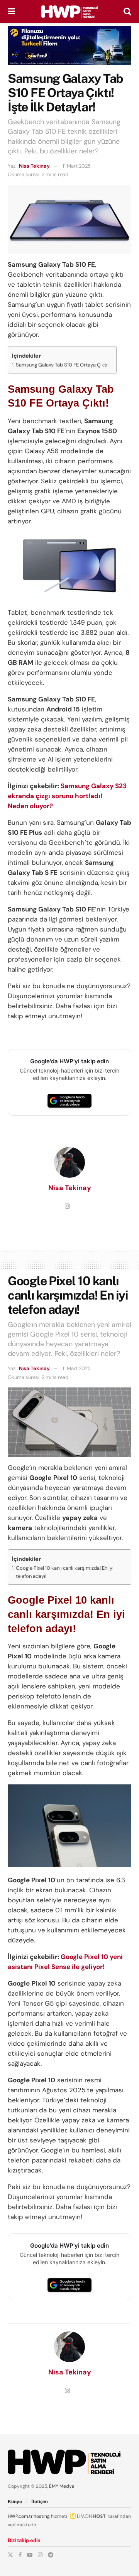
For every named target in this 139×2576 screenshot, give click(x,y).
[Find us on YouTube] (30, 2555)
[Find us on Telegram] (51, 2555)
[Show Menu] (11, 12)
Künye (15, 2502)
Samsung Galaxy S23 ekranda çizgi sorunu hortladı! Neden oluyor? (67, 796)
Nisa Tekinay (34, 166)
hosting (42, 2516)
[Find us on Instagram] (40, 2555)
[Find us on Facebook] (20, 2555)
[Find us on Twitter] (10, 2555)
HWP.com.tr (20, 2516)
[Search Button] (127, 12)
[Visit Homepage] (69, 12)
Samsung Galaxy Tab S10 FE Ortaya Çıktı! (62, 365)
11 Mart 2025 (77, 166)
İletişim (40, 2502)
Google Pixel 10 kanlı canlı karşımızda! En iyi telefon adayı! (65, 1572)
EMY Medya (62, 2486)
